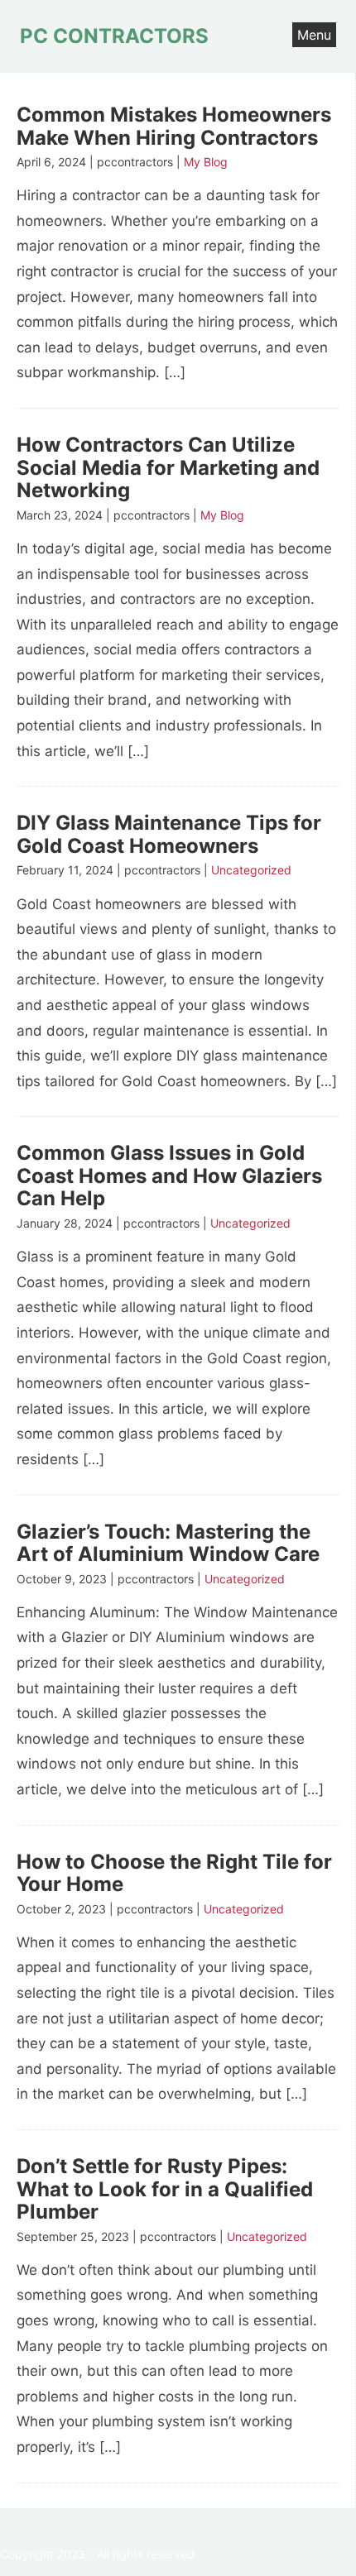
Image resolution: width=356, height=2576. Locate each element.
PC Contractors (114, 36)
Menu (314, 35)
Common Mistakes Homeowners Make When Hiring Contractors (174, 126)
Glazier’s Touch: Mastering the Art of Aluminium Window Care (168, 1543)
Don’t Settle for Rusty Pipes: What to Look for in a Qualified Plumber (165, 2189)
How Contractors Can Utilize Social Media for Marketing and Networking (168, 467)
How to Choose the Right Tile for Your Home (174, 1873)
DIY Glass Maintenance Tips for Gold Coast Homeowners (169, 834)
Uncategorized (251, 870)
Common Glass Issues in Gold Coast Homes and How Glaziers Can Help (169, 1175)
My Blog (206, 162)
